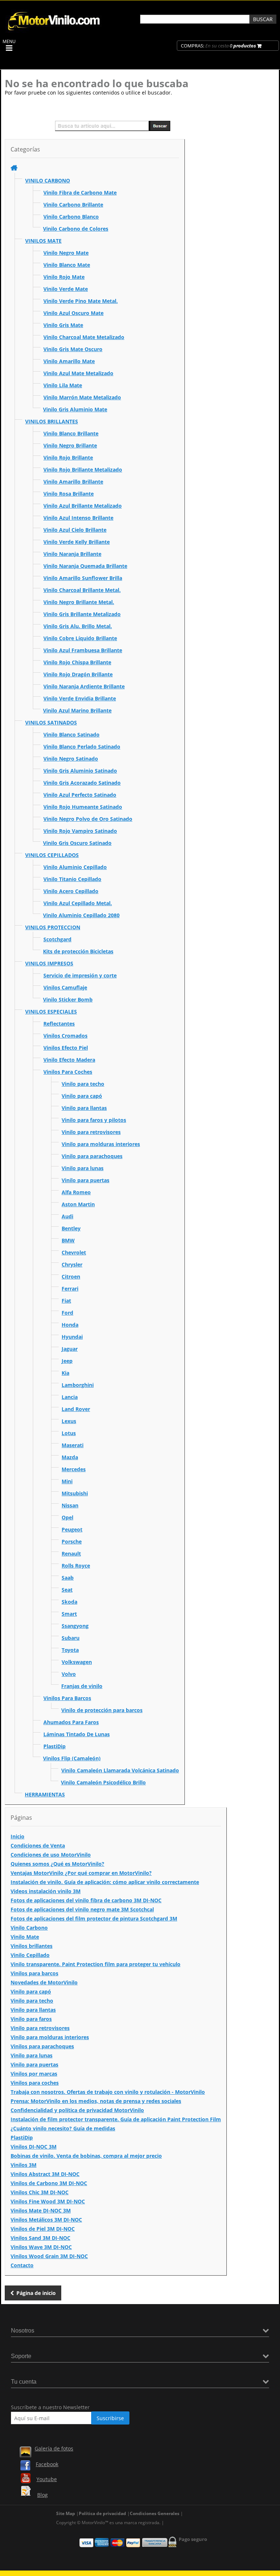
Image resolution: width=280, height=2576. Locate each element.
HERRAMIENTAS (45, 1794)
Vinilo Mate (25, 1937)
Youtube (47, 2479)
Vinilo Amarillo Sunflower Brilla (83, 578)
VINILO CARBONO (48, 180)
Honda (70, 1325)
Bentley (71, 1228)
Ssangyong (75, 1626)
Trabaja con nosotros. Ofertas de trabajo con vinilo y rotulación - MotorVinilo (108, 2092)
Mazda (70, 1457)
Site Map (66, 2513)
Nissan (70, 1505)
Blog (42, 2495)
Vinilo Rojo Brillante (68, 457)
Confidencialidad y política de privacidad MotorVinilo (77, 2110)
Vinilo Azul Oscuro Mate (73, 313)
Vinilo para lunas (83, 1168)
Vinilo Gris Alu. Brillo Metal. (78, 626)
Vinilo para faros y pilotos (94, 1120)
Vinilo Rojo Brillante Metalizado (83, 470)
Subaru (71, 1638)
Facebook (47, 2464)
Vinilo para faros (31, 2019)
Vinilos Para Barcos (67, 1698)
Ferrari (70, 1289)
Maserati (73, 1445)
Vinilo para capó (82, 1096)
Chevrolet (74, 1252)
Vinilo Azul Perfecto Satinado (80, 795)
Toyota (70, 1650)
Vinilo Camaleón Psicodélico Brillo (103, 1782)
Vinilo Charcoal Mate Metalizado (84, 337)
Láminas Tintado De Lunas (77, 1734)
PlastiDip (55, 1746)
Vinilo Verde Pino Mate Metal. (81, 301)
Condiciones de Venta (38, 1846)
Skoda (69, 1602)
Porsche (72, 1541)
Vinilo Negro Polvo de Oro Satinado (88, 819)
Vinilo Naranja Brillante (72, 554)
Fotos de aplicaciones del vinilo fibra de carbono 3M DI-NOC (86, 1900)
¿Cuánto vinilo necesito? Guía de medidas (63, 2128)
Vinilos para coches (35, 2083)
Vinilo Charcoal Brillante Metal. (82, 590)
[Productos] (14, 168)
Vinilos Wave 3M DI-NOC (41, 2247)
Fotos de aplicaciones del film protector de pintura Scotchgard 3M (94, 1918)
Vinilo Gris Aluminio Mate (75, 409)
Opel (67, 1517)
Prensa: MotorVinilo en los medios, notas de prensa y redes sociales (96, 2101)
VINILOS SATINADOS (51, 722)
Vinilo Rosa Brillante (69, 494)
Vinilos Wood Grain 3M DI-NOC (49, 2256)
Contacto (22, 2265)
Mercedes (74, 1469)
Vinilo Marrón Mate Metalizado (82, 397)
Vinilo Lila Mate (63, 385)
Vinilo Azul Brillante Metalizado (83, 506)
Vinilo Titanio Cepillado (72, 879)
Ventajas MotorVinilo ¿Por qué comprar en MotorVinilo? (81, 1873)
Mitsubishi (75, 1493)
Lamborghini (78, 1385)
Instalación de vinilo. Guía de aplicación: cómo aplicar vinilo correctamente (105, 1882)
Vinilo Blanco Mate (67, 265)
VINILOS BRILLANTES (52, 421)
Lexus (69, 1421)
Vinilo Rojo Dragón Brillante (78, 674)
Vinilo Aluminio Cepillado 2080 (81, 915)
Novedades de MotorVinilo (44, 1982)
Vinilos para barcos (34, 1973)
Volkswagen (77, 1662)
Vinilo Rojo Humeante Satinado (83, 807)
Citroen (71, 1277)
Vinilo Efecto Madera (69, 1060)
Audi (67, 1216)
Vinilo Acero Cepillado (71, 891)
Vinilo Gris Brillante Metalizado (82, 614)
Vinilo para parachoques (92, 1156)
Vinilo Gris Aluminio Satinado (80, 771)
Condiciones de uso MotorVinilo (51, 1855)
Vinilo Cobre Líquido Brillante (80, 638)
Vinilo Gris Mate (63, 325)
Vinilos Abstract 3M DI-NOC (45, 2174)
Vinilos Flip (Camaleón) (72, 1758)
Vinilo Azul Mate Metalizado (78, 373)
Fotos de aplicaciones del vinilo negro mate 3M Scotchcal (82, 1909)
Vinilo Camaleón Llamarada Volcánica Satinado (120, 1770)
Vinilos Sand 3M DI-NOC (40, 2238)
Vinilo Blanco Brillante (71, 433)
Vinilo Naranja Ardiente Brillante (84, 686)
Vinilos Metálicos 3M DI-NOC (46, 2220)
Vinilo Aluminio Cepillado (75, 867)
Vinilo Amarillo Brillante (73, 482)
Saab (68, 1578)
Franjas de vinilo (82, 1686)
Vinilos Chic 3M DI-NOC (40, 2192)
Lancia (70, 1397)
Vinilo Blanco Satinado (71, 735)
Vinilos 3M (24, 2165)
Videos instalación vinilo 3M (46, 1891)
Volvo (69, 1674)
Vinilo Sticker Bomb (68, 999)
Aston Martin (78, 1204)
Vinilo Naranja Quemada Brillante (85, 566)
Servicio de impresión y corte (80, 975)
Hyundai (72, 1337)
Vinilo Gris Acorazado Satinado (82, 783)
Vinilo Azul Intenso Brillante (78, 518)
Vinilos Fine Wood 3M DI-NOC (48, 2201)
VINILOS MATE (43, 241)
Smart (69, 1614)
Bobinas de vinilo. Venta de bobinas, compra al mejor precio (86, 2156)
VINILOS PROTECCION (53, 927)
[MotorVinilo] (55, 31)
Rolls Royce (76, 1566)
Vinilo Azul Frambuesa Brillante (83, 650)
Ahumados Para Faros (71, 1722)
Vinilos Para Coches (68, 1072)
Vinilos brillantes (32, 1946)
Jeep (67, 1361)
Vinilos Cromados (65, 1036)
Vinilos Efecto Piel (66, 1048)
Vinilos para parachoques (42, 2046)
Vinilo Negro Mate (66, 253)
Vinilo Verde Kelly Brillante (77, 542)
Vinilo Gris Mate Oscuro (73, 349)
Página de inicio (36, 2293)
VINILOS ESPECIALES (51, 1012)
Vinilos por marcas (34, 2074)
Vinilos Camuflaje (65, 987)
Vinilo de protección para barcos (102, 1710)
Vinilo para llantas (84, 1108)
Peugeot (72, 1529)
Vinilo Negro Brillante (70, 445)
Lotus (69, 1433)
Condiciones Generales (155, 2513)
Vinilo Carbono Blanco (71, 217)
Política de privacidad (102, 2513)
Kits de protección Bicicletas (78, 951)
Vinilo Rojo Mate (64, 277)
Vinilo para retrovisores (91, 1132)
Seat (67, 1590)
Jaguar (70, 1349)
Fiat (66, 1301)
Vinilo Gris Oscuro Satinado (77, 843)
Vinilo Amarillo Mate (69, 361)
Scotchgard (57, 939)
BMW (68, 1240)
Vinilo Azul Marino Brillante (77, 710)
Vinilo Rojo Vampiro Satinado (80, 831)
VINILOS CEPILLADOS (52, 855)
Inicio (17, 1836)
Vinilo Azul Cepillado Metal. (78, 903)
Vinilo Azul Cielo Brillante (75, 530)
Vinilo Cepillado (30, 1955)
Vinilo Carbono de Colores (76, 229)
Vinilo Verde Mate (66, 289)
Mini (67, 1481)
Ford (67, 1313)
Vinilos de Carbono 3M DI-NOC (49, 2183)
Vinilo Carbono (29, 1928)
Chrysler (72, 1264)
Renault (71, 1554)
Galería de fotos (54, 2448)
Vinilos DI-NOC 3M (34, 2147)
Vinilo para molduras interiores (101, 1144)
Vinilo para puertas (85, 1180)
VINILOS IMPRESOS (49, 963)
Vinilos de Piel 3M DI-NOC (43, 2229)
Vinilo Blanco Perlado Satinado (82, 747)
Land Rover (76, 1409)
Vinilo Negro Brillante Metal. (79, 602)
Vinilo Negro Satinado (71, 759)
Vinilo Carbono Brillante (73, 205)
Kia (65, 1373)
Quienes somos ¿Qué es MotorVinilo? (57, 1864)
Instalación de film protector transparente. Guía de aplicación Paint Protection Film (116, 2119)
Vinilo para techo (83, 1084)
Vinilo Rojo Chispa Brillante (77, 662)
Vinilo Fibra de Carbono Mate (80, 193)
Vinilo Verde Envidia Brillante (80, 698)
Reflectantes (59, 1024)
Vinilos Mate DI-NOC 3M (41, 2210)
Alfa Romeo (76, 1192)
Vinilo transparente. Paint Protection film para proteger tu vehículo (96, 1964)
